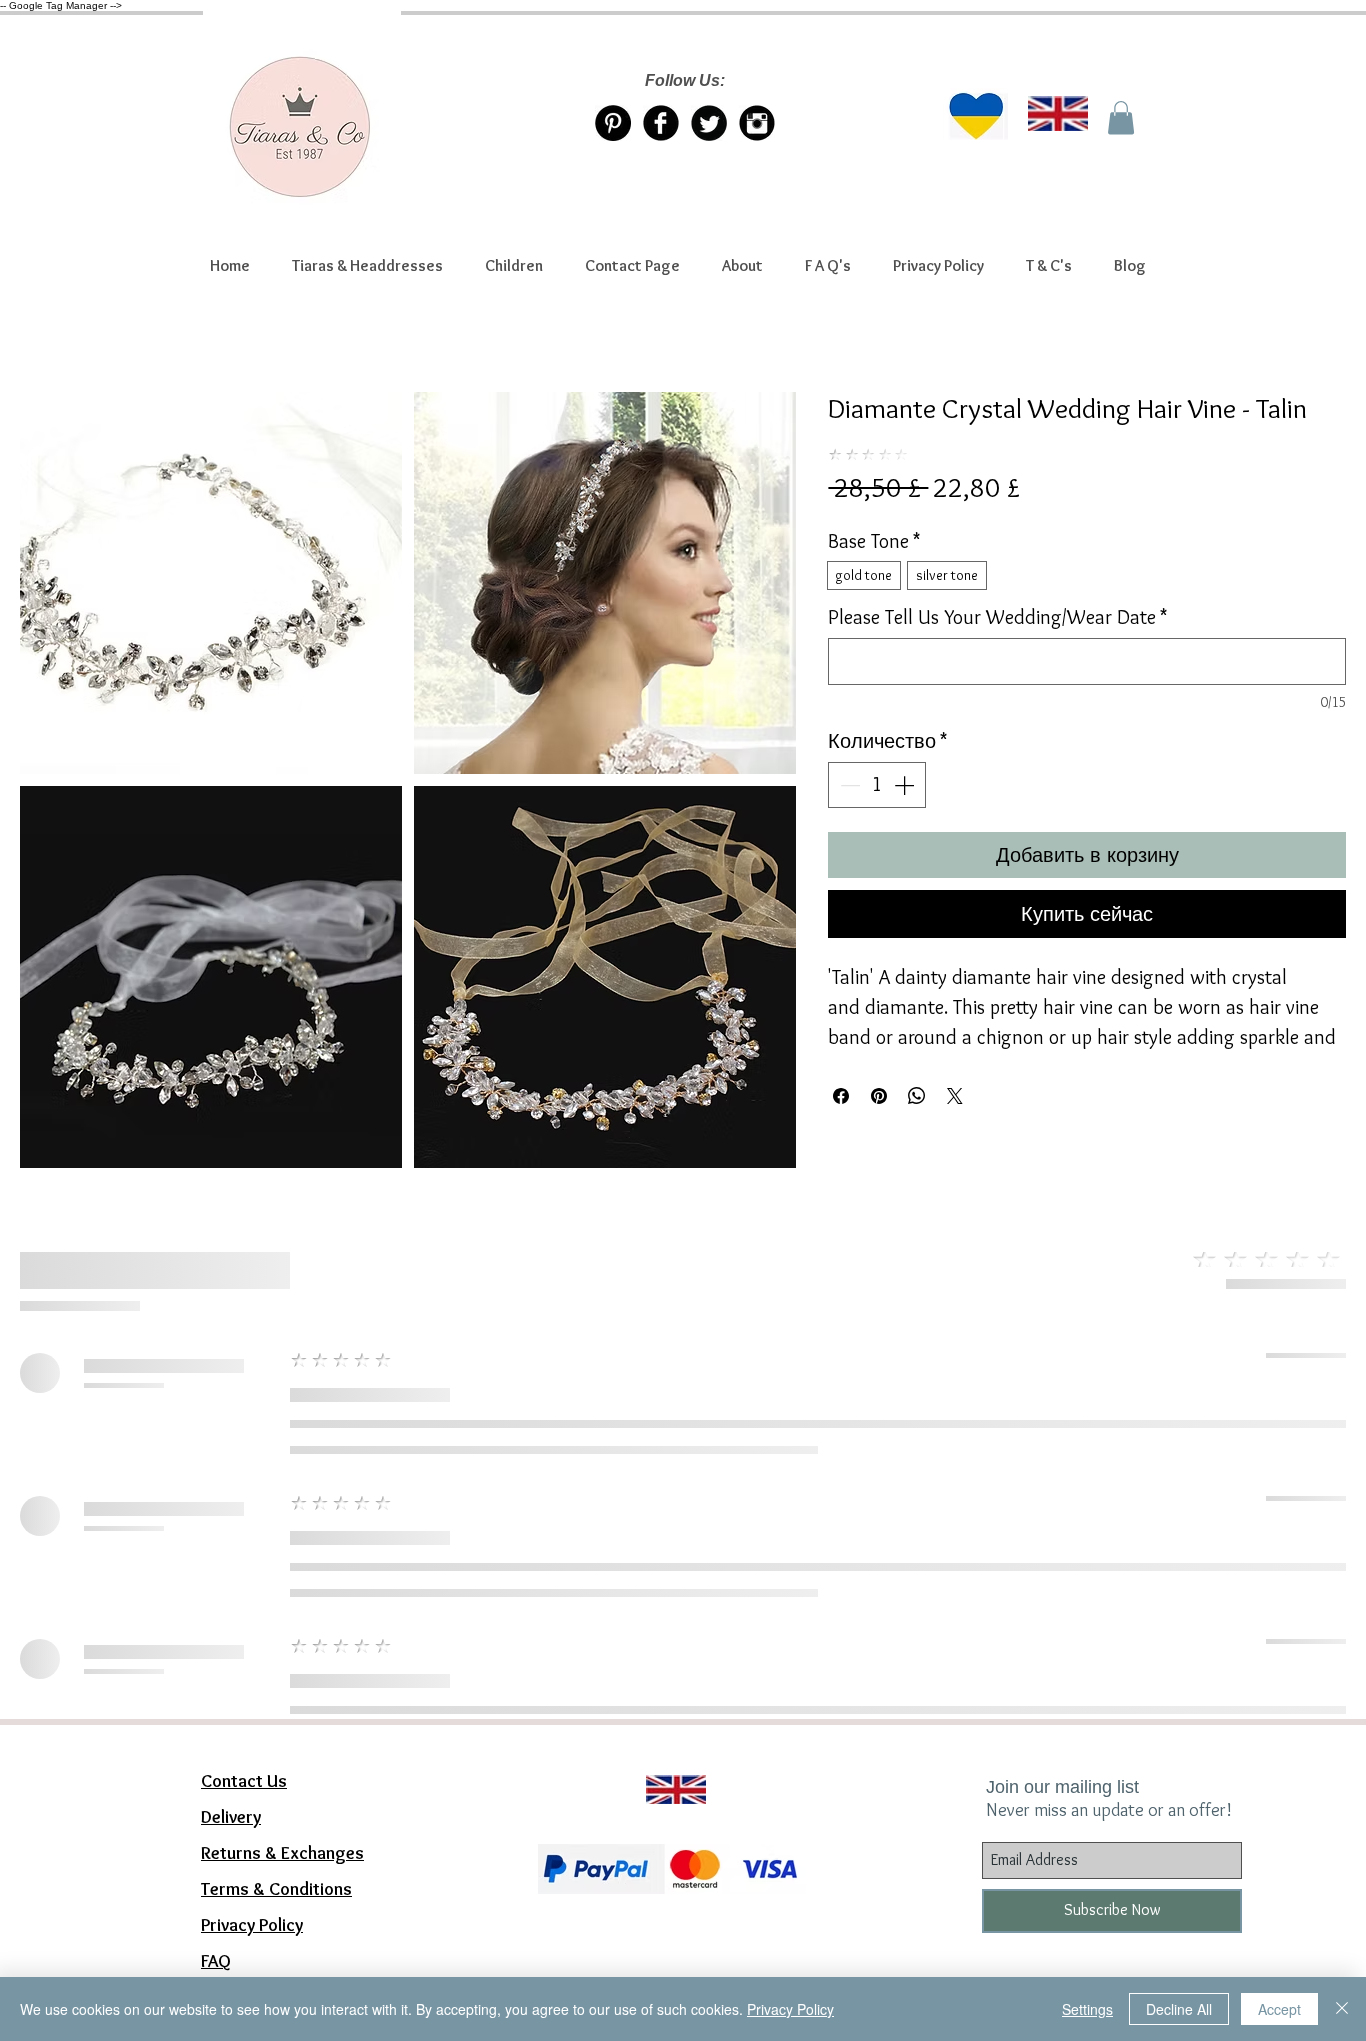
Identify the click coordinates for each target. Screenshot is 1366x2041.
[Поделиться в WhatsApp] (917, 1096)
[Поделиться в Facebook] (841, 1096)
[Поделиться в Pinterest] (879, 1096)
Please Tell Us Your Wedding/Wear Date (997, 617)
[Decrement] (848, 785)
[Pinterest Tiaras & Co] (613, 123)
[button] (367, 266)
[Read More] (667, 1765)
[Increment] (906, 785)
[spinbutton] (877, 785)
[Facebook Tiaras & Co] (661, 123)
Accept (1279, 2009)
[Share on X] (955, 1096)
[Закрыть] (1342, 2009)
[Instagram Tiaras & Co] (757, 123)
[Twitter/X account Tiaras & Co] (709, 123)
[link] (1121, 117)
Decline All (1179, 2009)
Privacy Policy (790, 2009)
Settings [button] (1087, 2009)
